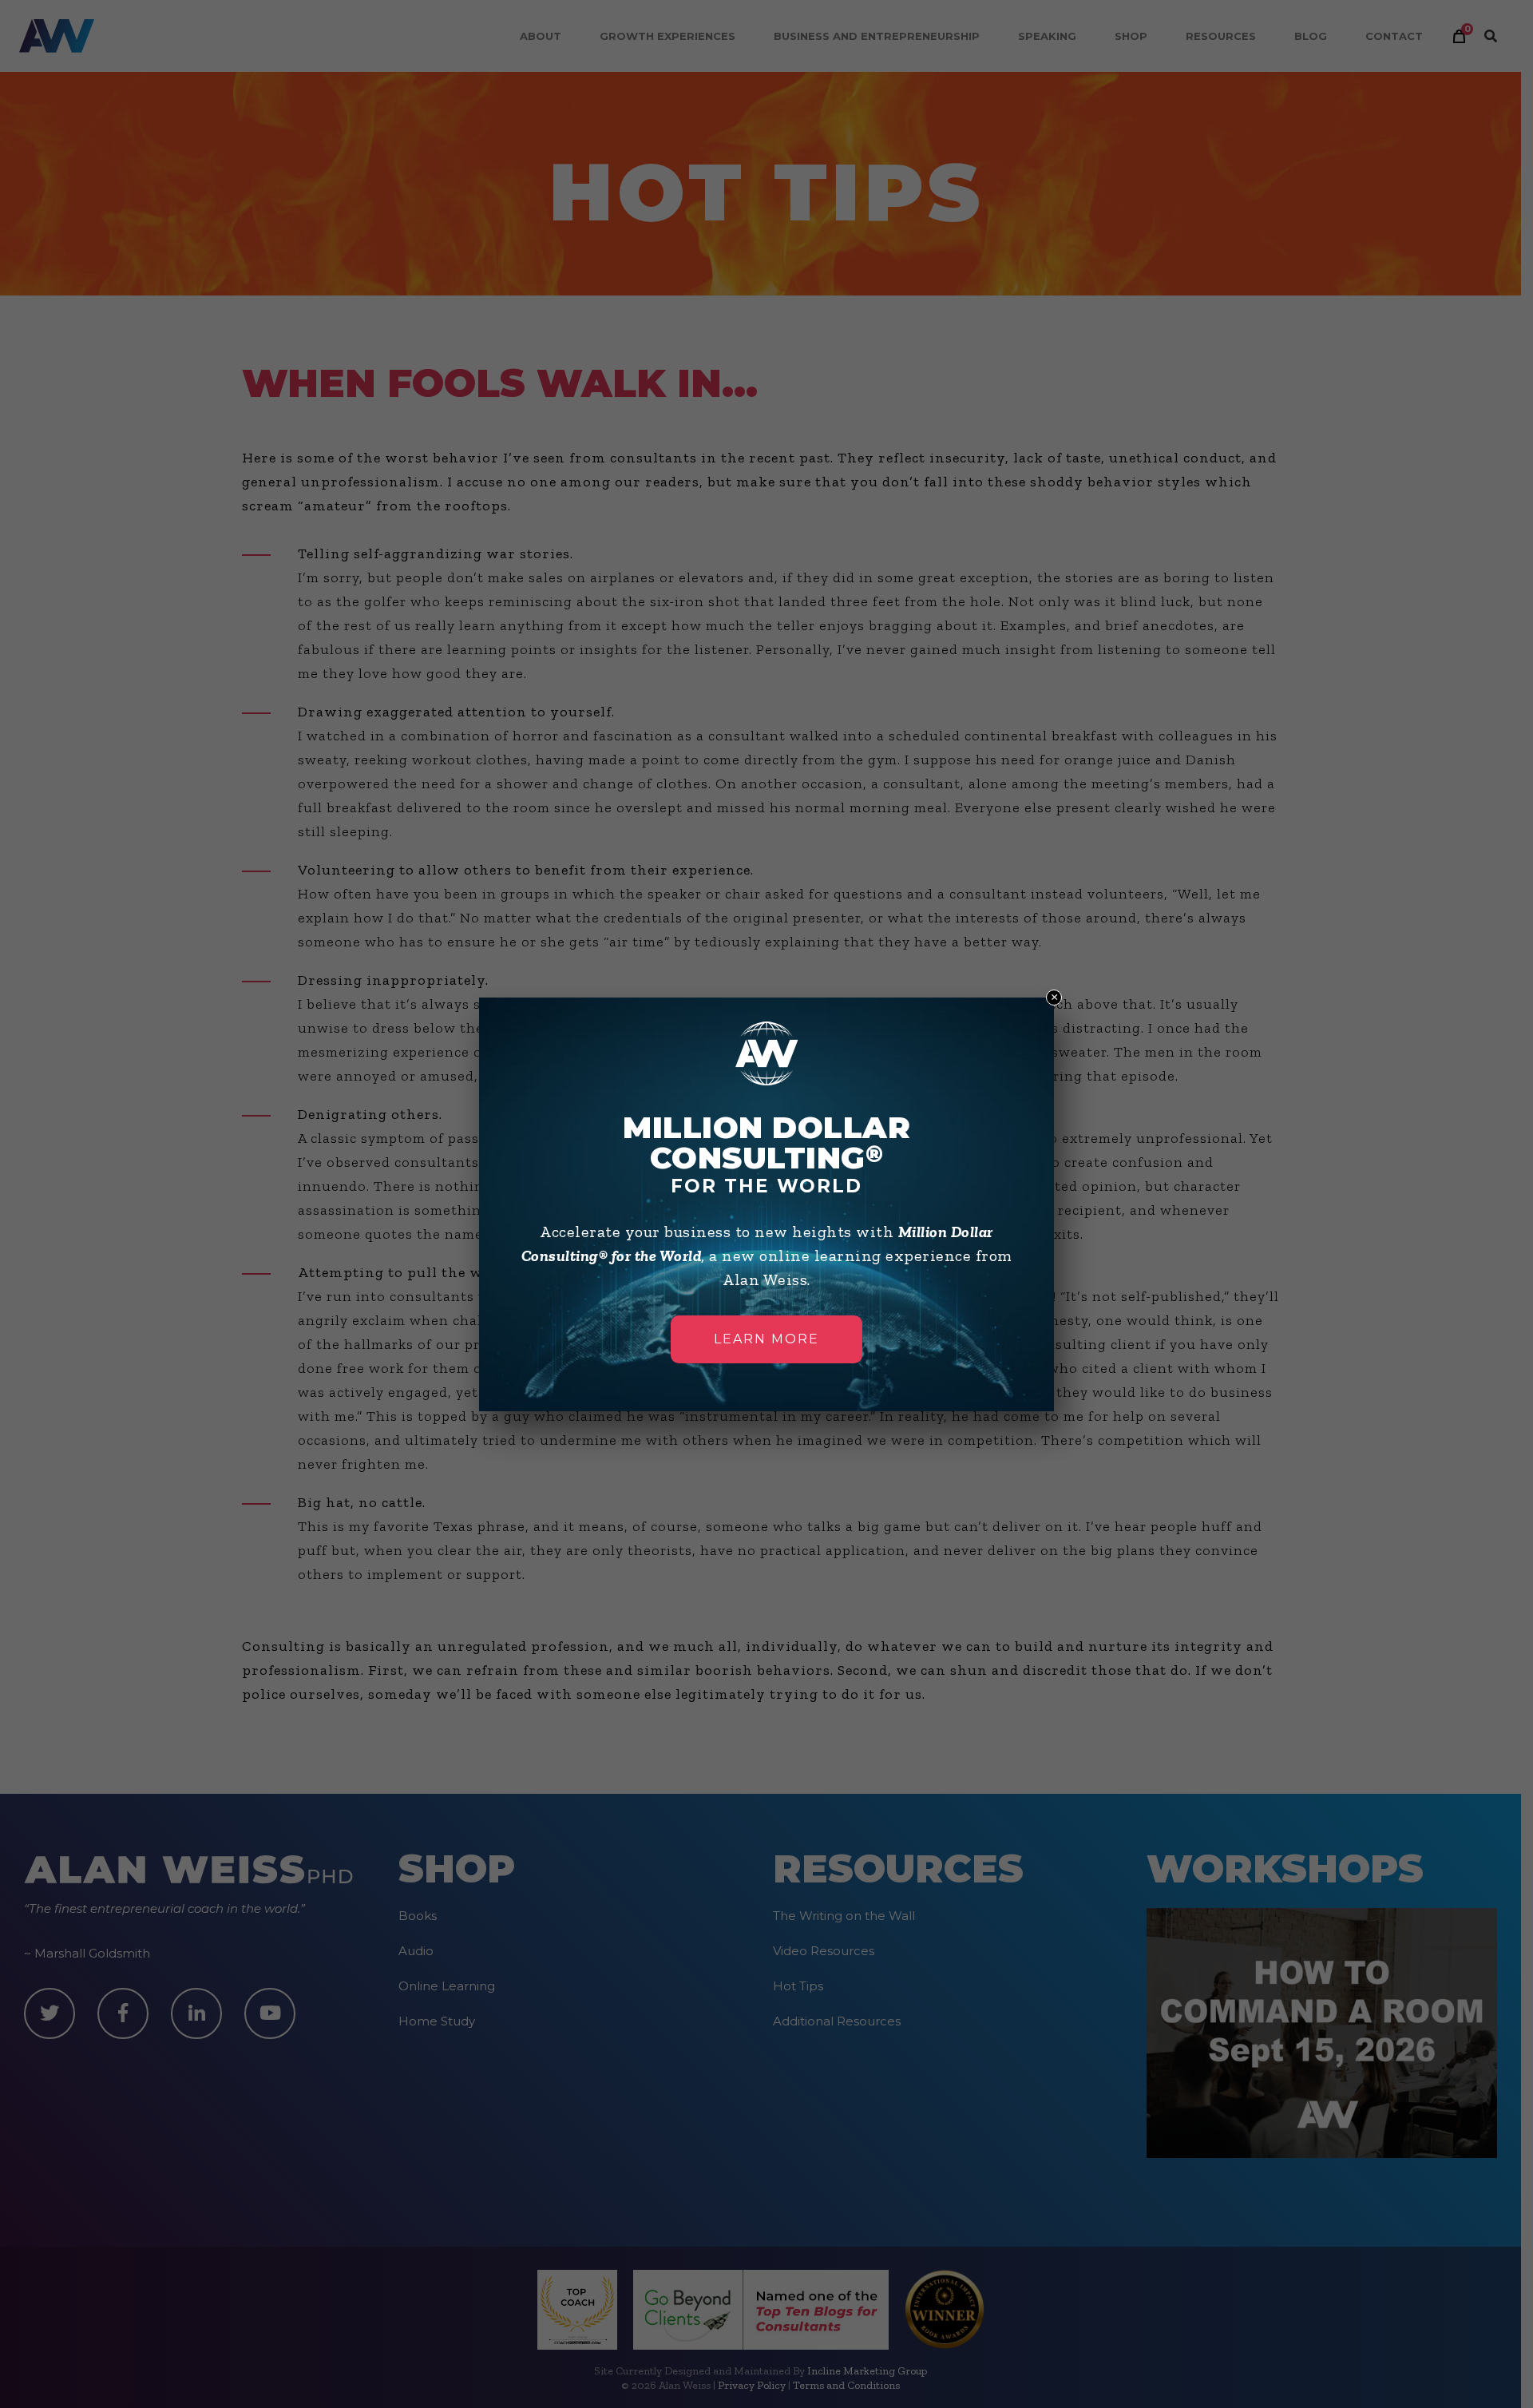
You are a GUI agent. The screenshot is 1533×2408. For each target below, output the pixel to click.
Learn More (766, 1339)
